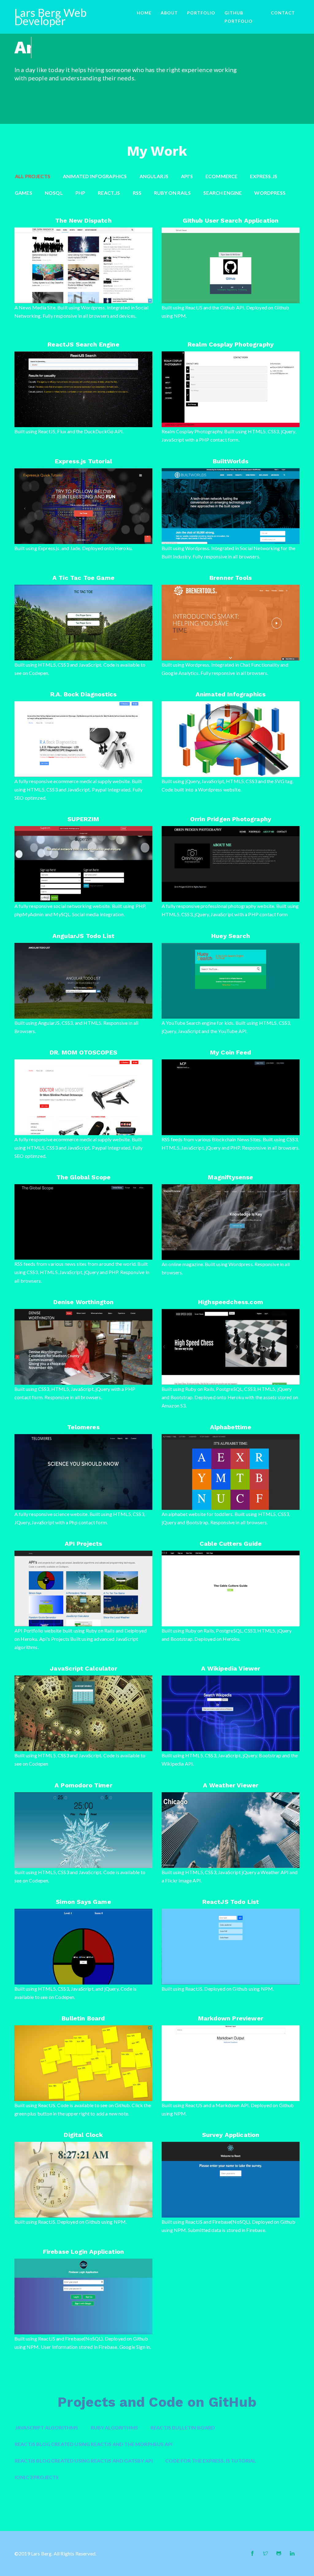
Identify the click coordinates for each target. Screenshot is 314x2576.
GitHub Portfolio (239, 17)
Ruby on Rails (172, 193)
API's (187, 176)
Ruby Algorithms (115, 2427)
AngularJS (154, 176)
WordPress (270, 193)
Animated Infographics (95, 176)
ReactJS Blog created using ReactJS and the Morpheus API (94, 2444)
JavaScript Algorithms (47, 2427)
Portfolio (201, 13)
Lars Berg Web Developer (50, 17)
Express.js (264, 176)
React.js (109, 193)
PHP (80, 193)
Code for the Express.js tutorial (211, 2461)
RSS (137, 193)
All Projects (33, 176)
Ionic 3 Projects (37, 2477)
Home (144, 13)
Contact (283, 13)
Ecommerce (222, 176)
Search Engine (222, 193)
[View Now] (42, 287)
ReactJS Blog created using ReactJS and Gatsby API (84, 2461)
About (169, 13)
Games (23, 193)
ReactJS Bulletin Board (183, 2427)
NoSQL (54, 193)
